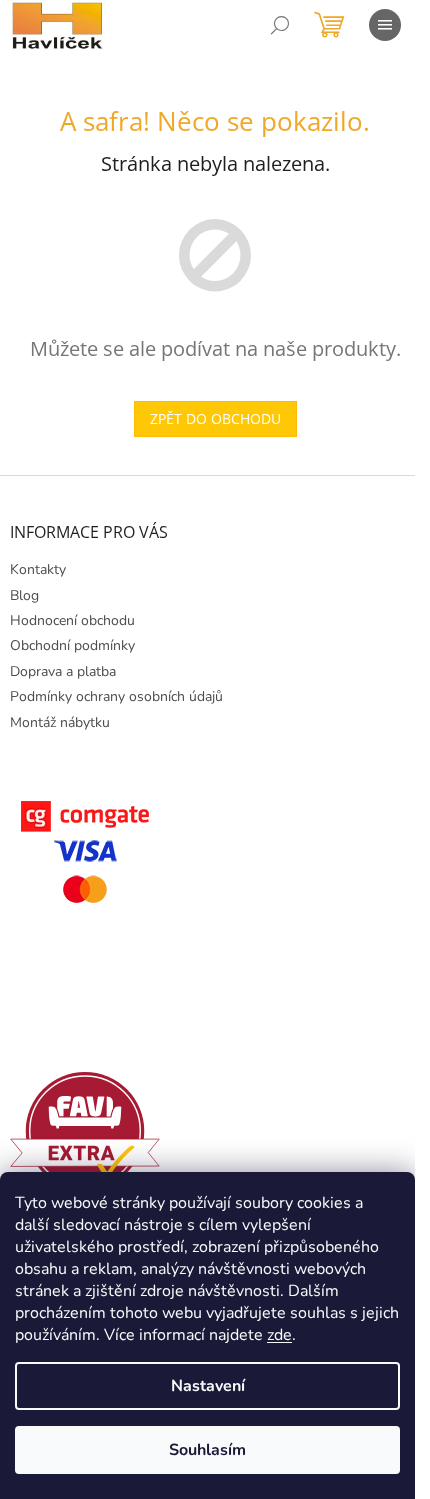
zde (279, 1335)
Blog (24, 595)
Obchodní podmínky (72, 645)
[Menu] (385, 25)
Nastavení (208, 1386)
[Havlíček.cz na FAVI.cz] (85, 1131)
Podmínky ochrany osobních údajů (116, 696)
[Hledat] (280, 25)
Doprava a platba (63, 671)
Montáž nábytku (60, 722)
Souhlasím (207, 1450)
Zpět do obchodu (215, 418)
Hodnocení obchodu (72, 620)
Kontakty (38, 569)
